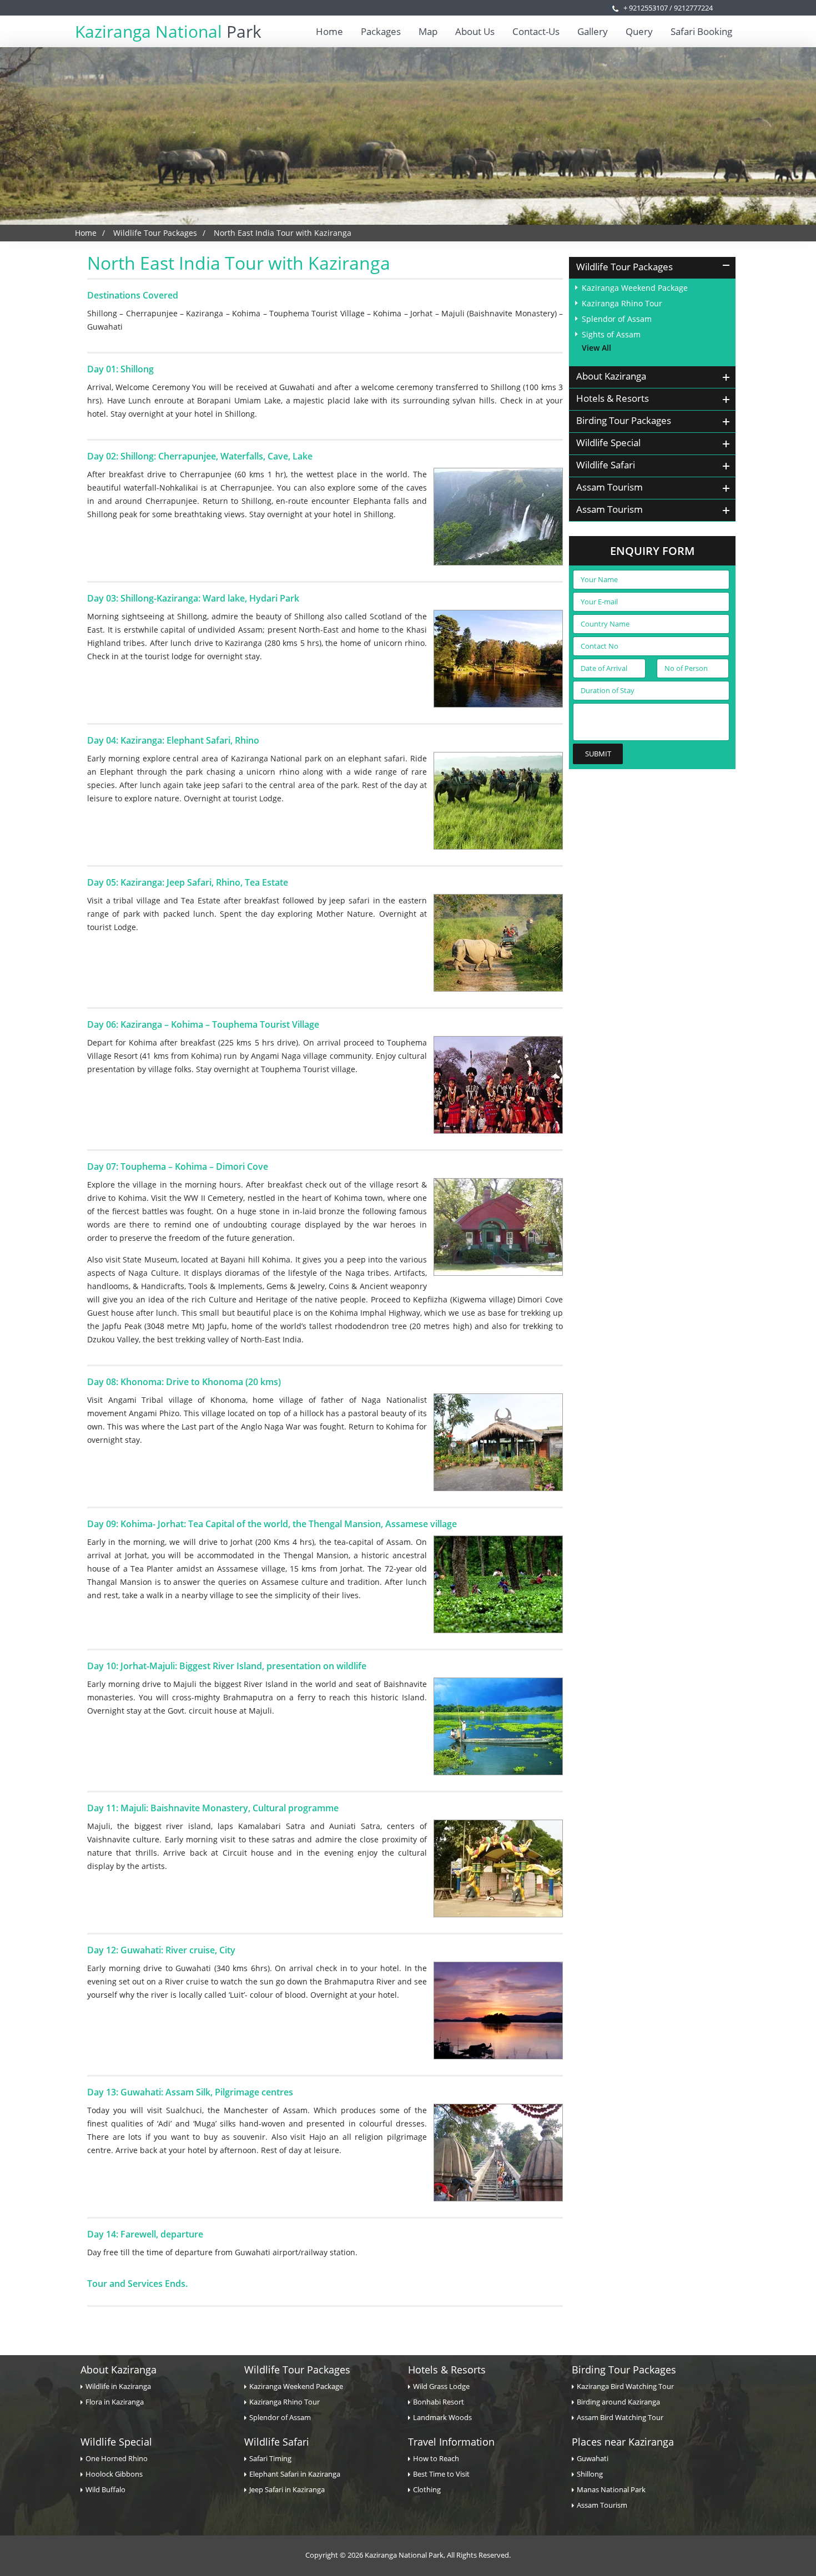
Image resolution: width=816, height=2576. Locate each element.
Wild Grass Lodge (441, 2386)
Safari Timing (270, 2458)
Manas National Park (611, 2489)
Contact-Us (536, 31)
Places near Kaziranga (623, 2442)
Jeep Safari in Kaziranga (287, 2489)
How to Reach (436, 2458)
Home (329, 31)
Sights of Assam (611, 334)
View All (596, 348)
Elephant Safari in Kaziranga (295, 2474)
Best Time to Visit (441, 2474)
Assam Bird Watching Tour (620, 2417)
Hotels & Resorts (447, 2370)
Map (428, 31)
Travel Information (451, 2442)
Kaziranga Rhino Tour (622, 303)
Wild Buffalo (105, 2489)
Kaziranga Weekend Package (635, 288)
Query (639, 31)
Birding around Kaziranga (618, 2402)
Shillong (590, 2474)
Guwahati (593, 2458)
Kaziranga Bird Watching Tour (625, 2386)
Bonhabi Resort (439, 2402)
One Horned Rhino (117, 2458)
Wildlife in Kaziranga (118, 2386)
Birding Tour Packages (624, 2370)
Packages (381, 31)
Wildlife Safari (277, 2442)
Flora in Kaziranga (115, 2402)
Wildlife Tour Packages (155, 233)
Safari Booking (701, 31)
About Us (475, 31)
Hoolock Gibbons (114, 2474)
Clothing (427, 2489)
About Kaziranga (119, 2370)
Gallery (593, 31)
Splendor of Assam (617, 319)
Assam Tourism (602, 2505)
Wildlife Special (116, 2442)
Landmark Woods (442, 2417)
